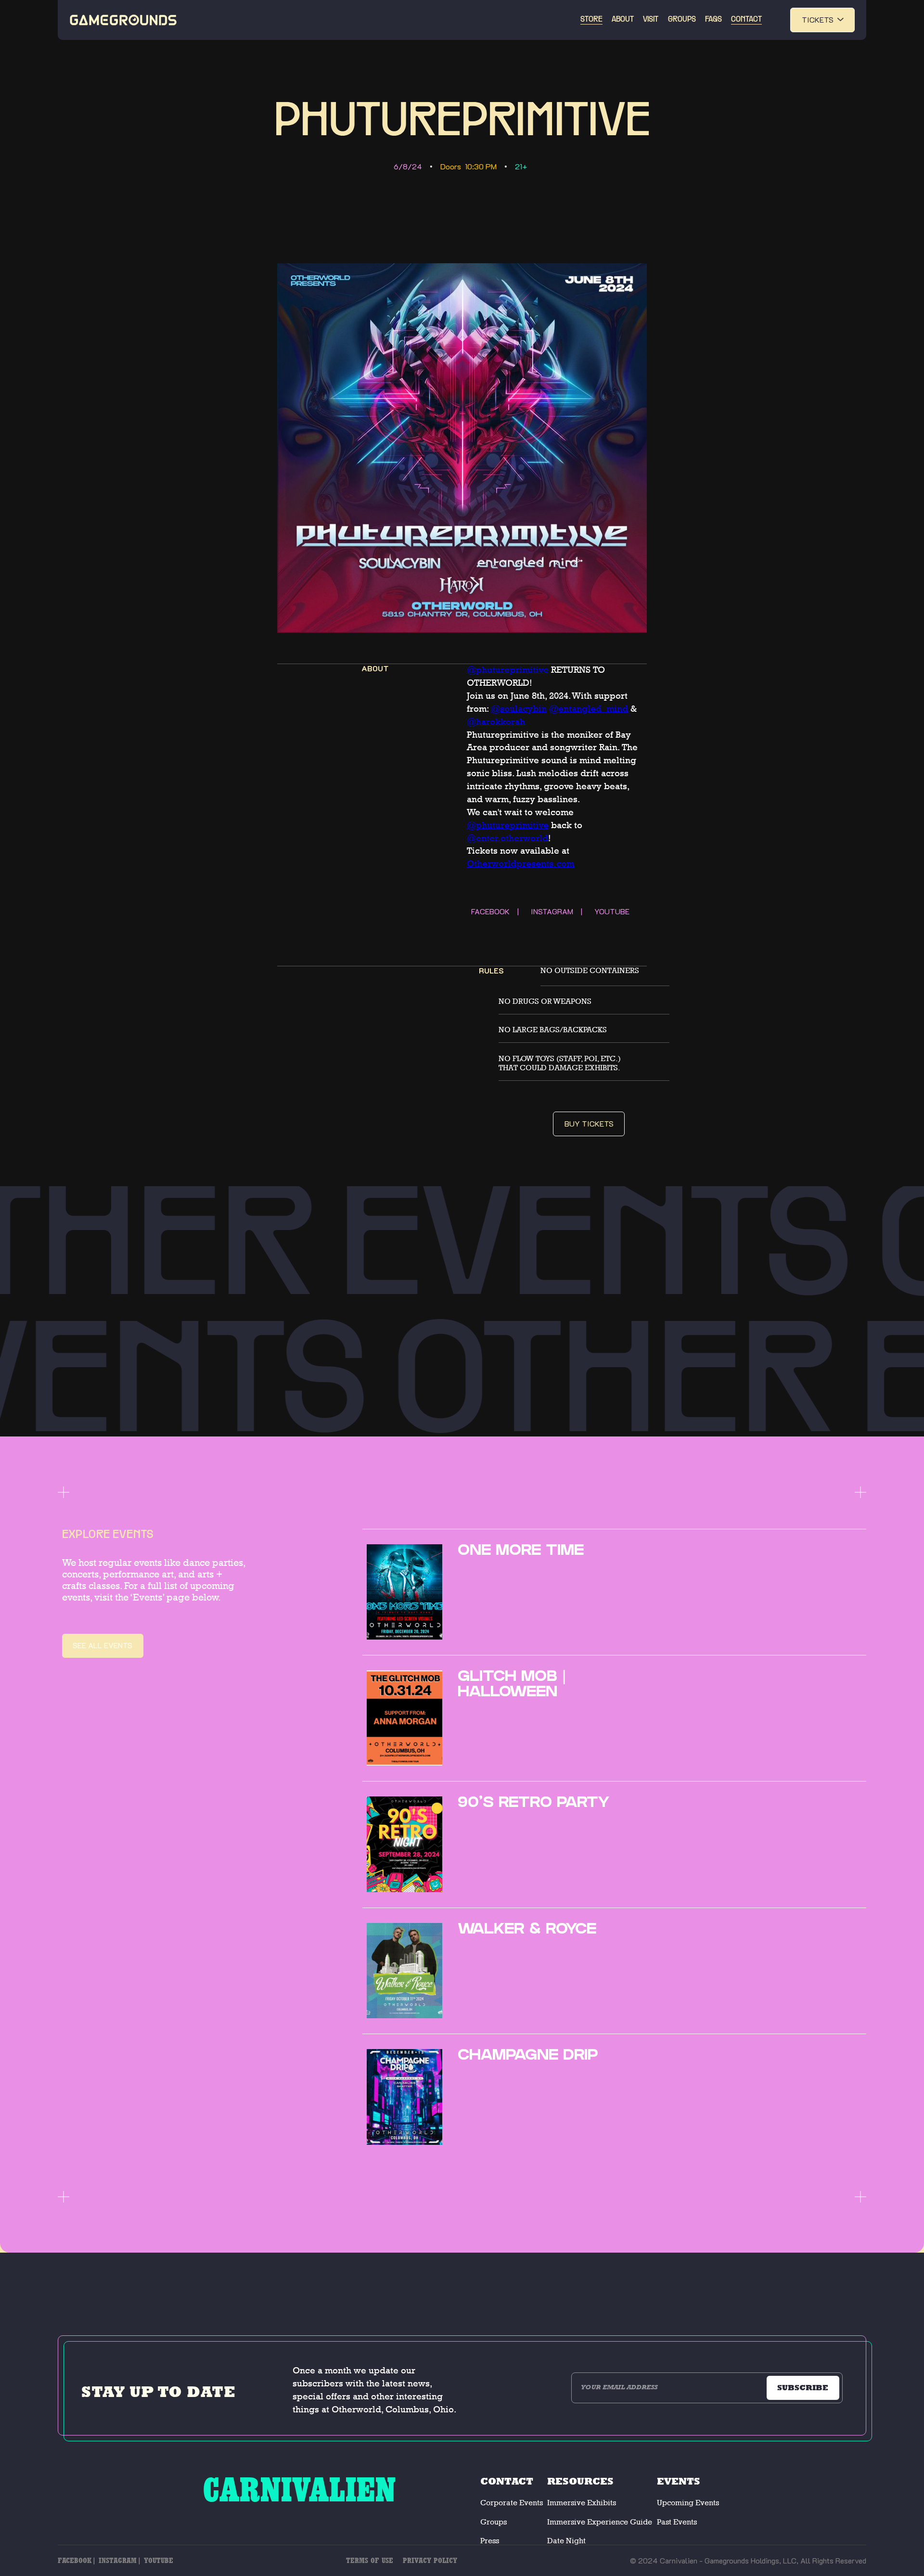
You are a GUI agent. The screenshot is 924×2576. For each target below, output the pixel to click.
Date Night (566, 2541)
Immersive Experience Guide (600, 2522)
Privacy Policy (430, 2560)
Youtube (159, 2560)
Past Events (677, 2522)
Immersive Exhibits (582, 2503)
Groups (494, 2522)
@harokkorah (496, 722)
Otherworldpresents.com (520, 864)
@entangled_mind (589, 709)
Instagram (118, 2560)
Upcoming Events (688, 2503)
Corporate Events (512, 2503)
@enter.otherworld (507, 838)
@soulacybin (519, 709)
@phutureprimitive (508, 670)
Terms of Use (370, 2560)
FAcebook (75, 2560)
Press (490, 2541)
